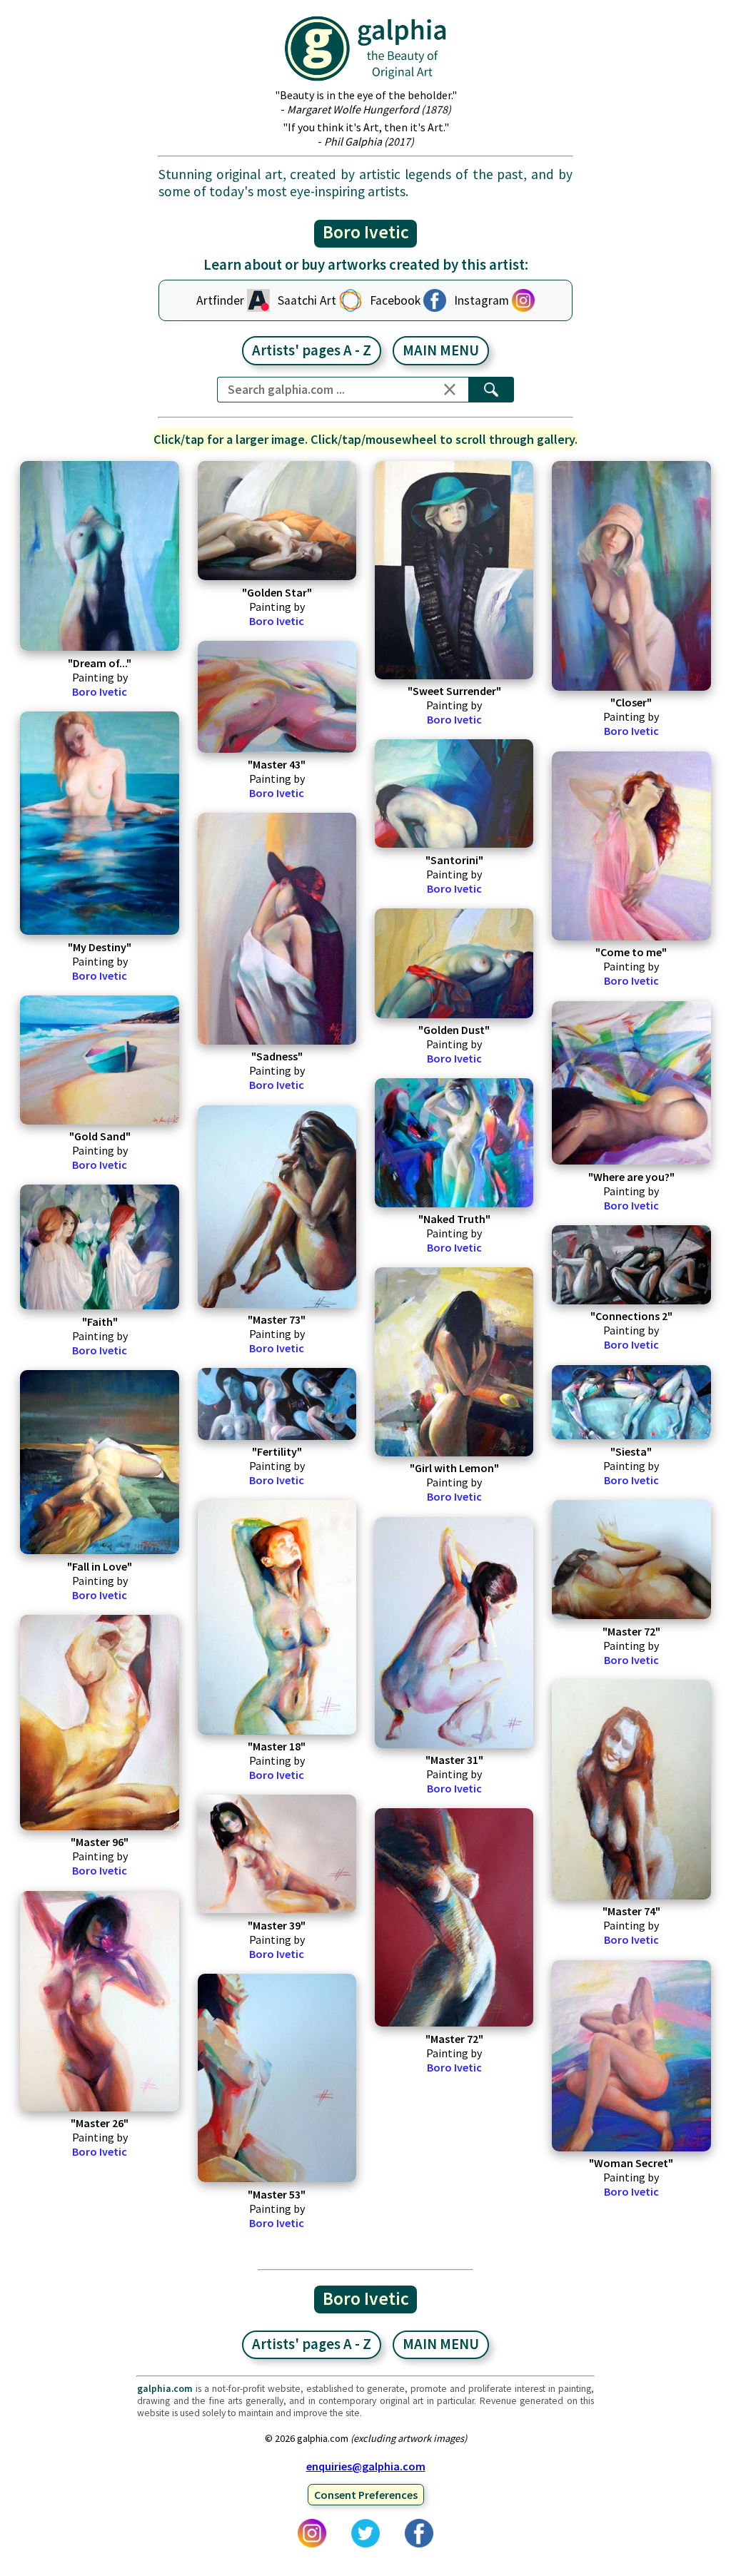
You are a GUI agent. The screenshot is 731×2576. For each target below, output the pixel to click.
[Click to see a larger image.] (99, 556)
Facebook (395, 300)
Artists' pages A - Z (312, 350)
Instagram (482, 300)
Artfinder (220, 300)
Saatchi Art (307, 300)
